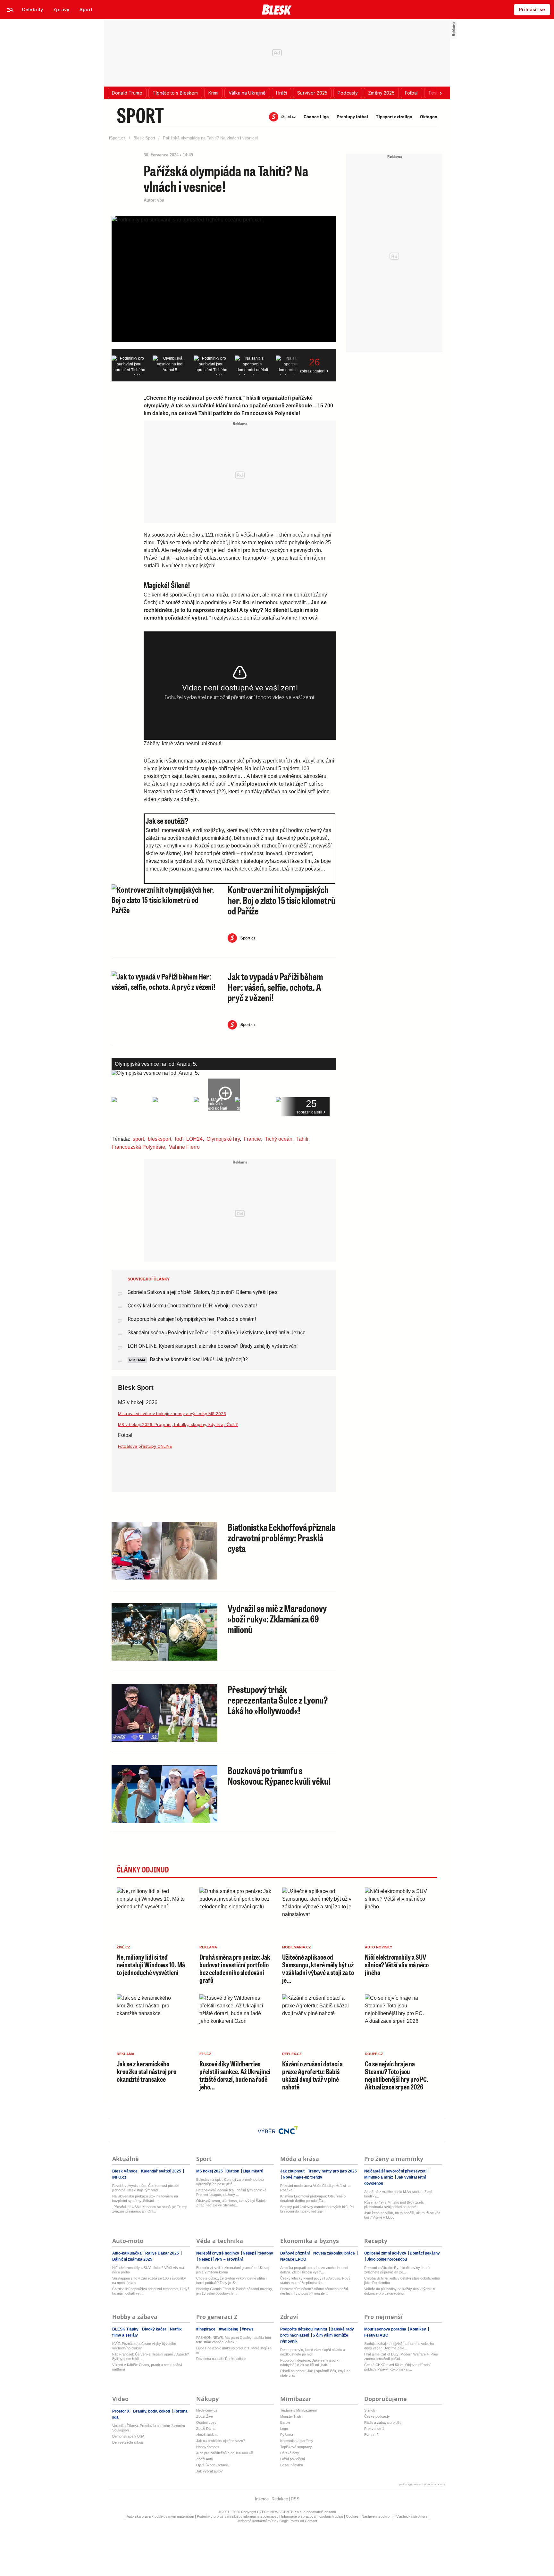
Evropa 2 (371, 2435)
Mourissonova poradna (386, 2329)
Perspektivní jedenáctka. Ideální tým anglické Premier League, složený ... (231, 2192)
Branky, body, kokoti (151, 2411)
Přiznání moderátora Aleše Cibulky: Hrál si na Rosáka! (315, 2188)
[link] (32, 10)
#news (247, 2329)
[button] (127, 93)
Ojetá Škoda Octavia (212, 2465)
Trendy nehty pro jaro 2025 (332, 2171)
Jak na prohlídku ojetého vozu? (221, 2441)
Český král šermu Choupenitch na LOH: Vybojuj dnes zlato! (192, 1306)
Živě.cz (123, 1947)
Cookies (352, 2516)
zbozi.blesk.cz (207, 2435)
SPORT (140, 115)
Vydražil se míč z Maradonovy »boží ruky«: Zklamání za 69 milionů (277, 1619)
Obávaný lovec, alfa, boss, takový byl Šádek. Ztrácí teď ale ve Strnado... (231, 2203)
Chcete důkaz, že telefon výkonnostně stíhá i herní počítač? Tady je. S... (231, 2280)
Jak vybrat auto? (209, 2471)
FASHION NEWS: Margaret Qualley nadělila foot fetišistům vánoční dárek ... (234, 2340)
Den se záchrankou (128, 2442)
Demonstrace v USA (128, 2436)
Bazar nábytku (292, 2465)
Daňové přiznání (295, 2253)
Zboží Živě (205, 2416)
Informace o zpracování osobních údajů (312, 2516)
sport (138, 1139)
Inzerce (262, 2499)
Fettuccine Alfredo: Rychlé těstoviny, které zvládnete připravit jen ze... (397, 2270)
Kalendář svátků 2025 (161, 2171)
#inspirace (206, 2329)
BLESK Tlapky (126, 2329)
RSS (295, 2499)
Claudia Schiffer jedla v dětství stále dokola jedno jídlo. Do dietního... (402, 2280)
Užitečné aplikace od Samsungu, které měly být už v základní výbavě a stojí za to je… (318, 1969)
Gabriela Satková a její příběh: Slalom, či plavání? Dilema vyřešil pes (203, 1292)
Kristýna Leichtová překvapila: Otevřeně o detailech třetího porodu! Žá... (313, 2198)
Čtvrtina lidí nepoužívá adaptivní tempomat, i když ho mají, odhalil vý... (151, 2291)
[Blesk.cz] (277, 10)
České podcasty (377, 2416)
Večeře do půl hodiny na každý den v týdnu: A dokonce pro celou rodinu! (399, 2291)
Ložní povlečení (293, 2459)
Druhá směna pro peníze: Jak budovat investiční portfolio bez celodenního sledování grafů (235, 1969)
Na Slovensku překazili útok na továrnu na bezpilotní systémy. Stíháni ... (145, 2198)
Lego (284, 2429)
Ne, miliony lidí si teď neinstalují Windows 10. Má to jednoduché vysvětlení (151, 1965)
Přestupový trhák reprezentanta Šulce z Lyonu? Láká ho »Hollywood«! (278, 1700)
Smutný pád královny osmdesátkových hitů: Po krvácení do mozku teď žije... (317, 2209)
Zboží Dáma (206, 2429)
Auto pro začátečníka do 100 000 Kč (225, 2453)
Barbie (285, 2422)
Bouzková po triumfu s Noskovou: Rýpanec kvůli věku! (279, 1776)
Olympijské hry (223, 1139)
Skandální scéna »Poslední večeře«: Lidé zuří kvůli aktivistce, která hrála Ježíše (217, 1333)
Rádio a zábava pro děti (383, 2422)
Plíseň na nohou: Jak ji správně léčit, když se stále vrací (315, 2373)
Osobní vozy (206, 2422)
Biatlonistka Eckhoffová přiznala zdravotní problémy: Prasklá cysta (281, 1538)
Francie (252, 1139)
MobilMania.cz (297, 1947)
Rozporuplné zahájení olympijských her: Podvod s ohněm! (192, 1319)
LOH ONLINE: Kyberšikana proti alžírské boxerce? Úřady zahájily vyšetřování (213, 1346)
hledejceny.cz (207, 2410)
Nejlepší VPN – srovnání (220, 2259)
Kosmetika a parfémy (297, 2441)
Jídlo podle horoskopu (386, 2259)
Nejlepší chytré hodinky (218, 2253)
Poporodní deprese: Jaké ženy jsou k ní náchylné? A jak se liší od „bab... (311, 2363)
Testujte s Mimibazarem (299, 2410)
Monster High (291, 2416)
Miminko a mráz (379, 2177)
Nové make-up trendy (302, 2177)
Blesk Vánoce (125, 2171)
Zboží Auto (205, 2459)
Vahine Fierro (184, 1147)
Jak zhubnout (293, 2171)
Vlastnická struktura (412, 2516)
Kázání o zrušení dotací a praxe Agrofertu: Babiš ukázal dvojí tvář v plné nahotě (312, 2075)
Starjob (370, 2410)
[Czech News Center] (288, 2130)
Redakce (280, 2499)
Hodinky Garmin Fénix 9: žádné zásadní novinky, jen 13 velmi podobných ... (235, 2291)
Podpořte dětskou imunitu (304, 2329)
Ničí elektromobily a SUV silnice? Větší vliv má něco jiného (397, 1965)
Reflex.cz (292, 2054)
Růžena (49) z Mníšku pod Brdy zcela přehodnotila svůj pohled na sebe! (394, 2205)
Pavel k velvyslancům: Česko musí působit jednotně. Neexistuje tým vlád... (146, 2188)
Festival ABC (376, 2335)
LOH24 (194, 1139)
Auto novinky (378, 1947)
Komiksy (418, 2329)
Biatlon (233, 2171)
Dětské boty (290, 2453)
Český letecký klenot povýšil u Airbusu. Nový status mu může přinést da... (315, 2280)
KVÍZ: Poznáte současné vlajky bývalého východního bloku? (144, 2346)
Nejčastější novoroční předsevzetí (396, 2171)
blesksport (159, 1139)
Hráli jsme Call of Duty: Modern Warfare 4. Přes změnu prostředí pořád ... (401, 2356)
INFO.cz (119, 2177)
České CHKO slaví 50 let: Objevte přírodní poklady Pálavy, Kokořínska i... (397, 2367)
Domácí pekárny (424, 2253)
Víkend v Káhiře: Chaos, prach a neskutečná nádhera (147, 2367)
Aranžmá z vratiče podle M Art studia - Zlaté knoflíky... (398, 2194)
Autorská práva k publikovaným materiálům (160, 2516)
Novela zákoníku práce (334, 2253)
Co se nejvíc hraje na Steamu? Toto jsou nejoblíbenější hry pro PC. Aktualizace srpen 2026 (397, 2075)
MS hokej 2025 (210, 2171)
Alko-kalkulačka (127, 2253)
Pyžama (287, 2435)
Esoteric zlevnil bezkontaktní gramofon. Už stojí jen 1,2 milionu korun (233, 2270)
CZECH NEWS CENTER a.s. (280, 2512)
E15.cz (205, 2054)
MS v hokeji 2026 (138, 1402)
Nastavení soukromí (378, 2516)
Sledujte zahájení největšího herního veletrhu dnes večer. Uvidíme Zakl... (399, 2346)
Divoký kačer (154, 2329)
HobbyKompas (208, 2447)
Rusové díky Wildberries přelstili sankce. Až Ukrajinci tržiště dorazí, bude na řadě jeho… (235, 2075)
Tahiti (302, 1139)
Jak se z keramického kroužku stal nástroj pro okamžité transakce (147, 2071)
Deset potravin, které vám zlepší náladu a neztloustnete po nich (313, 2352)
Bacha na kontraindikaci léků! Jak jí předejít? (198, 1359)
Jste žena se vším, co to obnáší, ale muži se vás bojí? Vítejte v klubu (402, 2215)
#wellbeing (229, 2329)
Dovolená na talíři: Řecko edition (221, 2359)
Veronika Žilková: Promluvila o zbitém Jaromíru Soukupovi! (149, 2428)
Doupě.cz (374, 2054)
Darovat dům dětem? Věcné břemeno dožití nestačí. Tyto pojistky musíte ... (314, 2291)
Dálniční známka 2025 (132, 2259)
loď (179, 1139)
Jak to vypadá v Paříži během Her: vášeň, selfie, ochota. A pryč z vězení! (275, 987)
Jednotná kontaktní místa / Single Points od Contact (277, 2521)
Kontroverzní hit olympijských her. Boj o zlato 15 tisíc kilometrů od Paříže (281, 900)
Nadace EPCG (293, 2259)
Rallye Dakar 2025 (162, 2253)
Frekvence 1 (374, 2429)
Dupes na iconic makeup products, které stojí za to (234, 2350)
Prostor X (121, 2411)
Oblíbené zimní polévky (386, 2253)
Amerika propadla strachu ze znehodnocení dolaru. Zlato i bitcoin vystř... (314, 2270)
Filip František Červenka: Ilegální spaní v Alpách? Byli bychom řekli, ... (151, 2356)
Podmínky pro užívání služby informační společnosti (238, 2516)
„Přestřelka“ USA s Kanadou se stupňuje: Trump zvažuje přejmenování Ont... (150, 2209)
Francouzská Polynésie (138, 1147)
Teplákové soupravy (296, 2447)
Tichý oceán (279, 1139)
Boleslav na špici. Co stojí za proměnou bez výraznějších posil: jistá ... (230, 2182)
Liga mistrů (252, 2171)
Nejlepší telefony (257, 2253)
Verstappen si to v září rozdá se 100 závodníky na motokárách (149, 2280)
